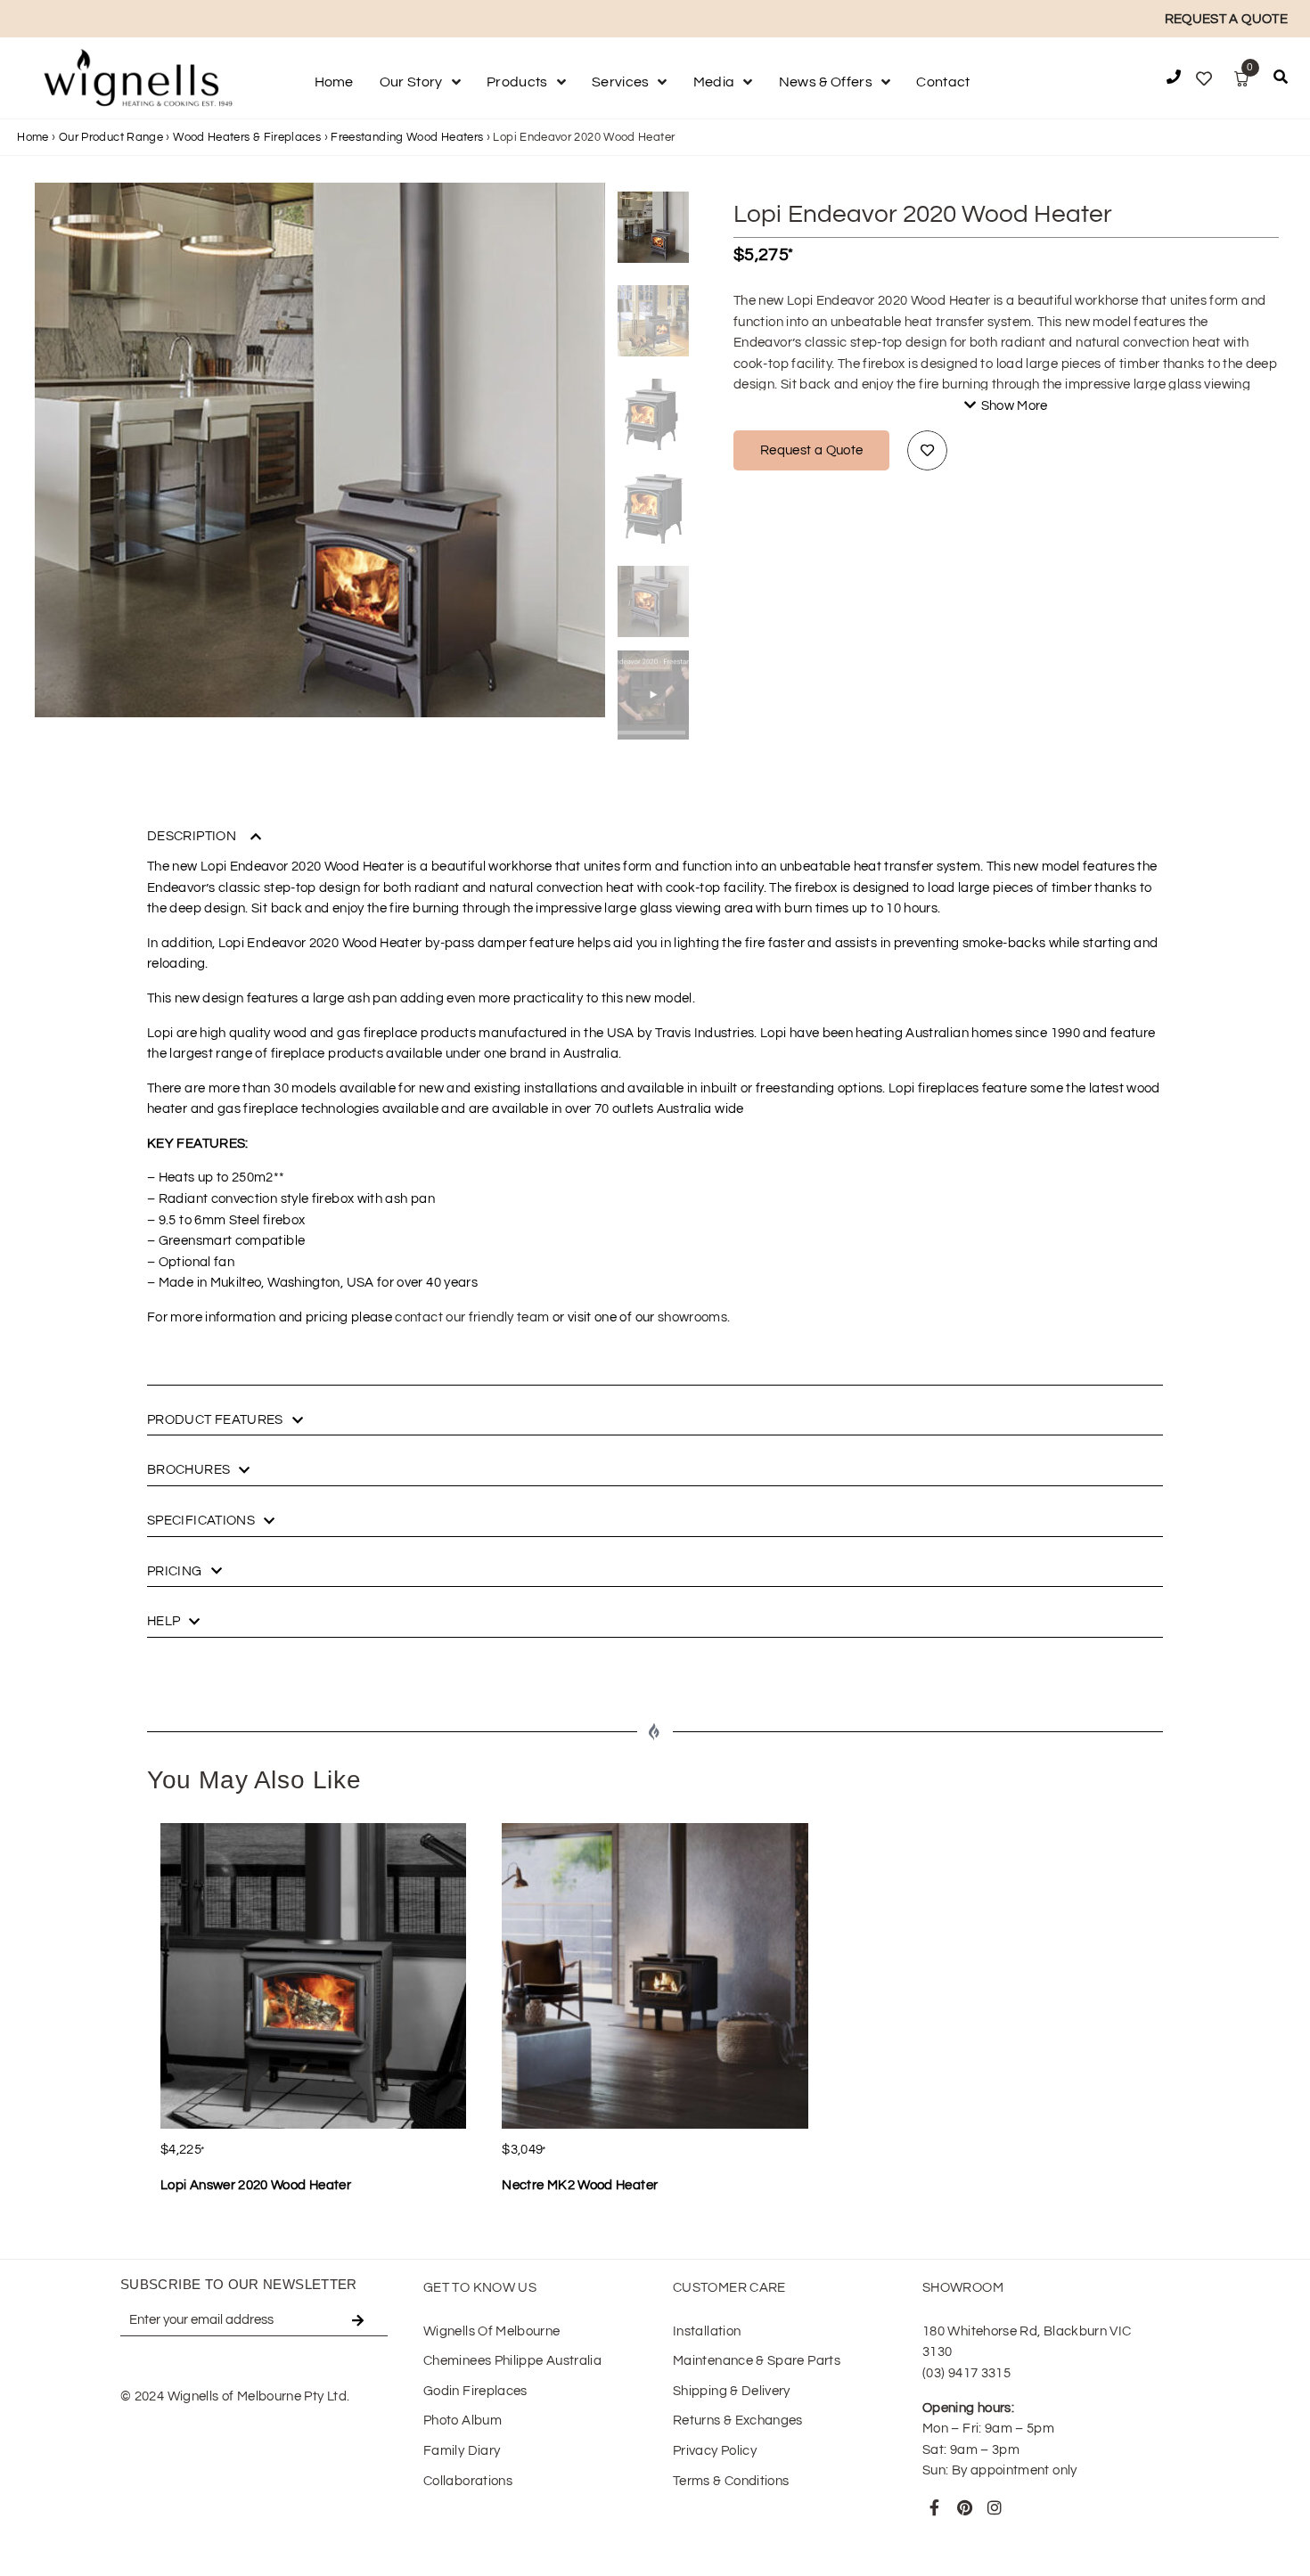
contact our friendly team (472, 1317)
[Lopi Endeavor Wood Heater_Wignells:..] (320, 468)
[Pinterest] (964, 2507)
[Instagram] (995, 2507)
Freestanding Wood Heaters (407, 137)
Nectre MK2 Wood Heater (580, 2185)
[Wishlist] (1204, 79)
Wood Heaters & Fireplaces (247, 137)
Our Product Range (111, 137)
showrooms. (694, 1317)
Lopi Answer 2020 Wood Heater (256, 2185)
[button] (1281, 80)
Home (33, 137)
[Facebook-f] (935, 2507)
